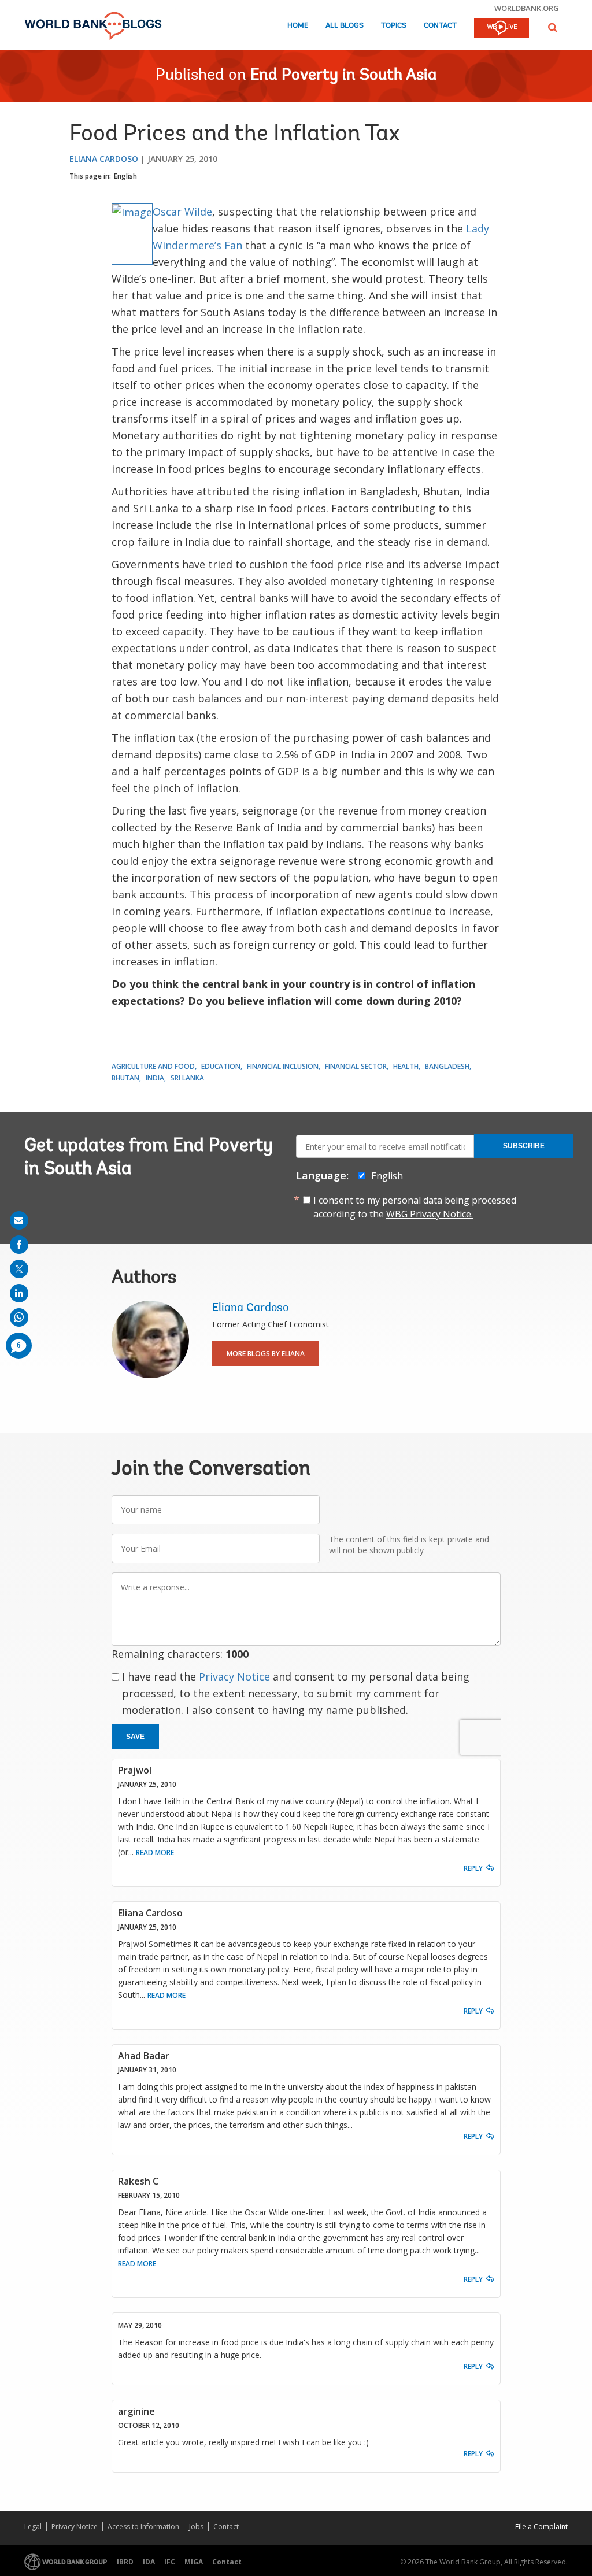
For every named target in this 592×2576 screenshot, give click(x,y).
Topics (394, 26)
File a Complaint (541, 2527)
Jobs (196, 2527)
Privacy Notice (234, 1676)
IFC (170, 2562)
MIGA (194, 2562)
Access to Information (143, 2527)
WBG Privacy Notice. (430, 1214)
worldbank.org (527, 8)
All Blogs (345, 26)
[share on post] (19, 1269)
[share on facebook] (19, 1245)
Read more (155, 1853)
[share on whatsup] (19, 1317)
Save (135, 1737)
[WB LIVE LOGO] (502, 29)
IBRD (125, 2562)
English (125, 176)
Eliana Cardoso (104, 159)
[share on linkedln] (19, 1293)
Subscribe (524, 1146)
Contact (440, 26)
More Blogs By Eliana (266, 1354)
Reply (473, 1868)
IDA (149, 2562)
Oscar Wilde (182, 212)
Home (298, 26)
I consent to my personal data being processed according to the (415, 1207)
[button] (553, 27)
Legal (33, 2527)
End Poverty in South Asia (344, 76)
